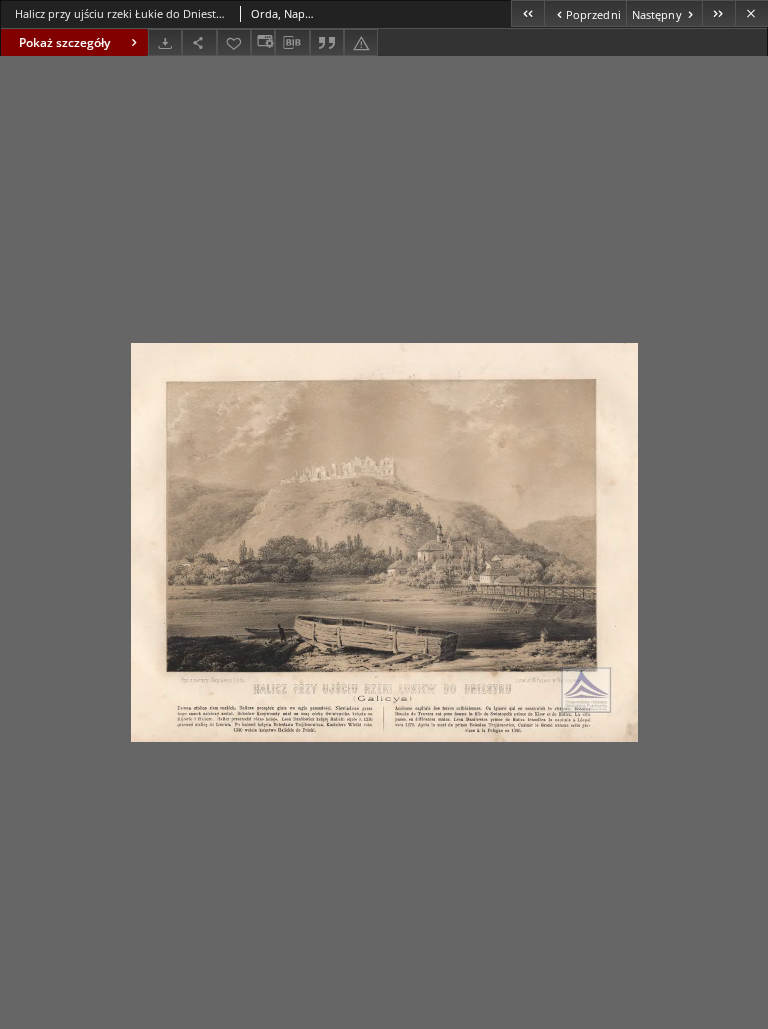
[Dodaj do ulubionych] (234, 42)
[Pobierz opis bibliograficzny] (292, 43)
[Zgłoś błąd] (361, 42)
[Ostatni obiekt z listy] (718, 13)
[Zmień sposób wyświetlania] (263, 42)
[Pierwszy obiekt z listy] (527, 13)
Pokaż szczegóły (64, 42)
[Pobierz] (165, 42)
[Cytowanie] (327, 42)
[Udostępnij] (199, 42)
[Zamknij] (751, 13)
